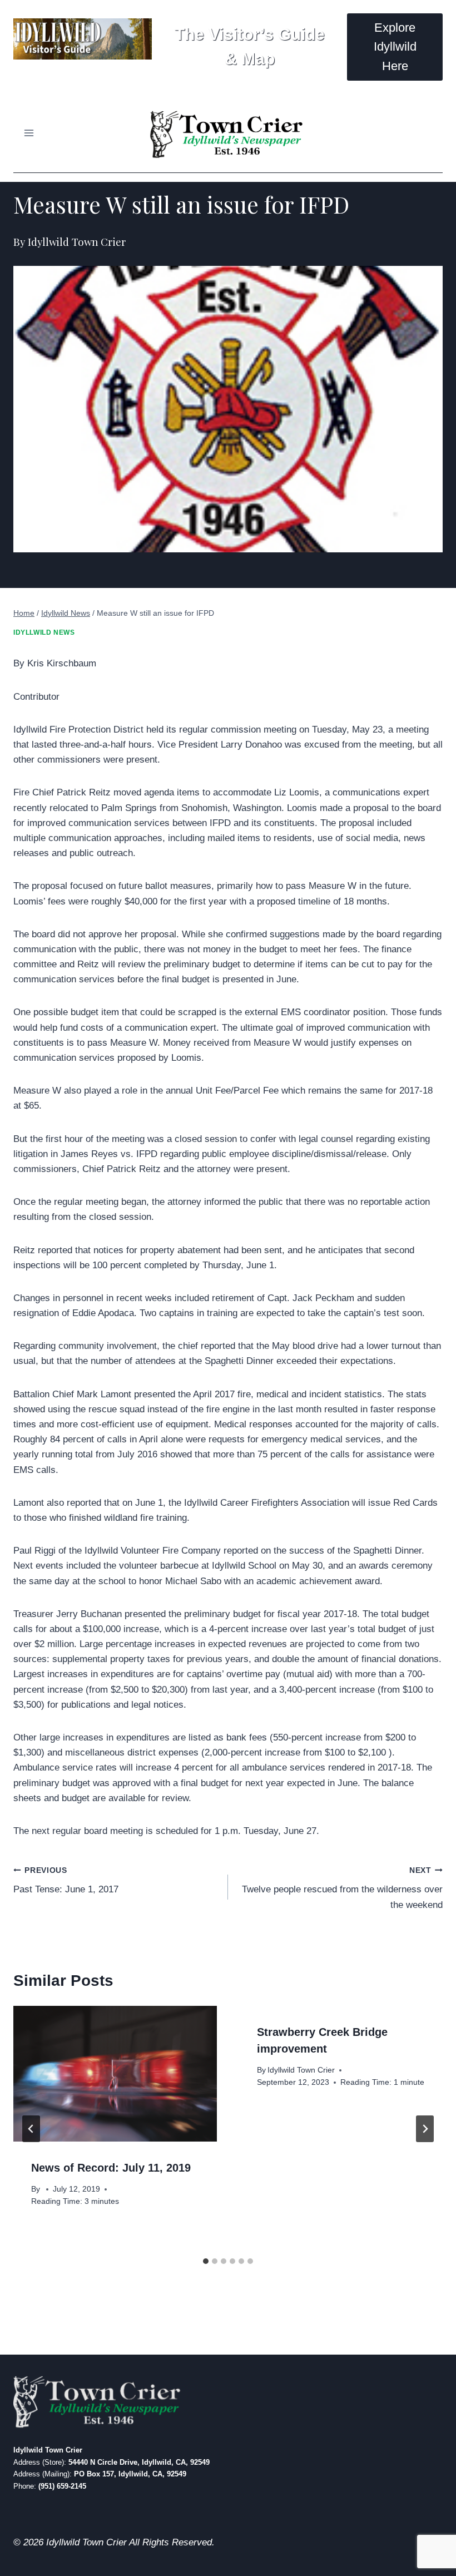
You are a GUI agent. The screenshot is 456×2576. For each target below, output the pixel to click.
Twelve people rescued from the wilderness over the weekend (342, 1888)
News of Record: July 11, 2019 (111, 2168)
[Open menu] (29, 133)
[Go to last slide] (31, 2129)
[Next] (425, 2129)
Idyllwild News (44, 632)
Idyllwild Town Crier (301, 2070)
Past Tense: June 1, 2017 (66, 1881)
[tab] (206, 2261)
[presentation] (115, 2074)
